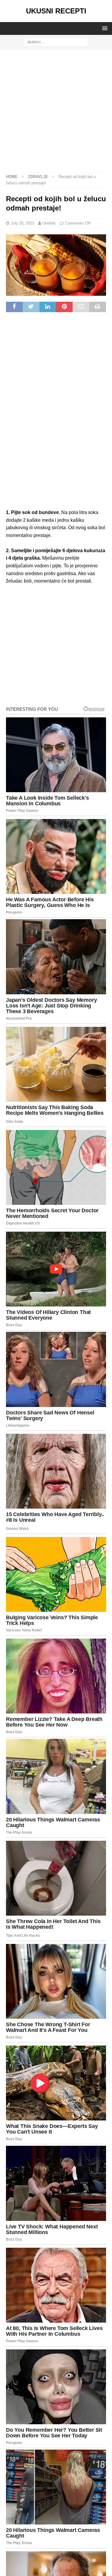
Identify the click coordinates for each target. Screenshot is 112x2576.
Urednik (49, 223)
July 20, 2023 (22, 223)
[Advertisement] (56, 114)
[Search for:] (56, 42)
